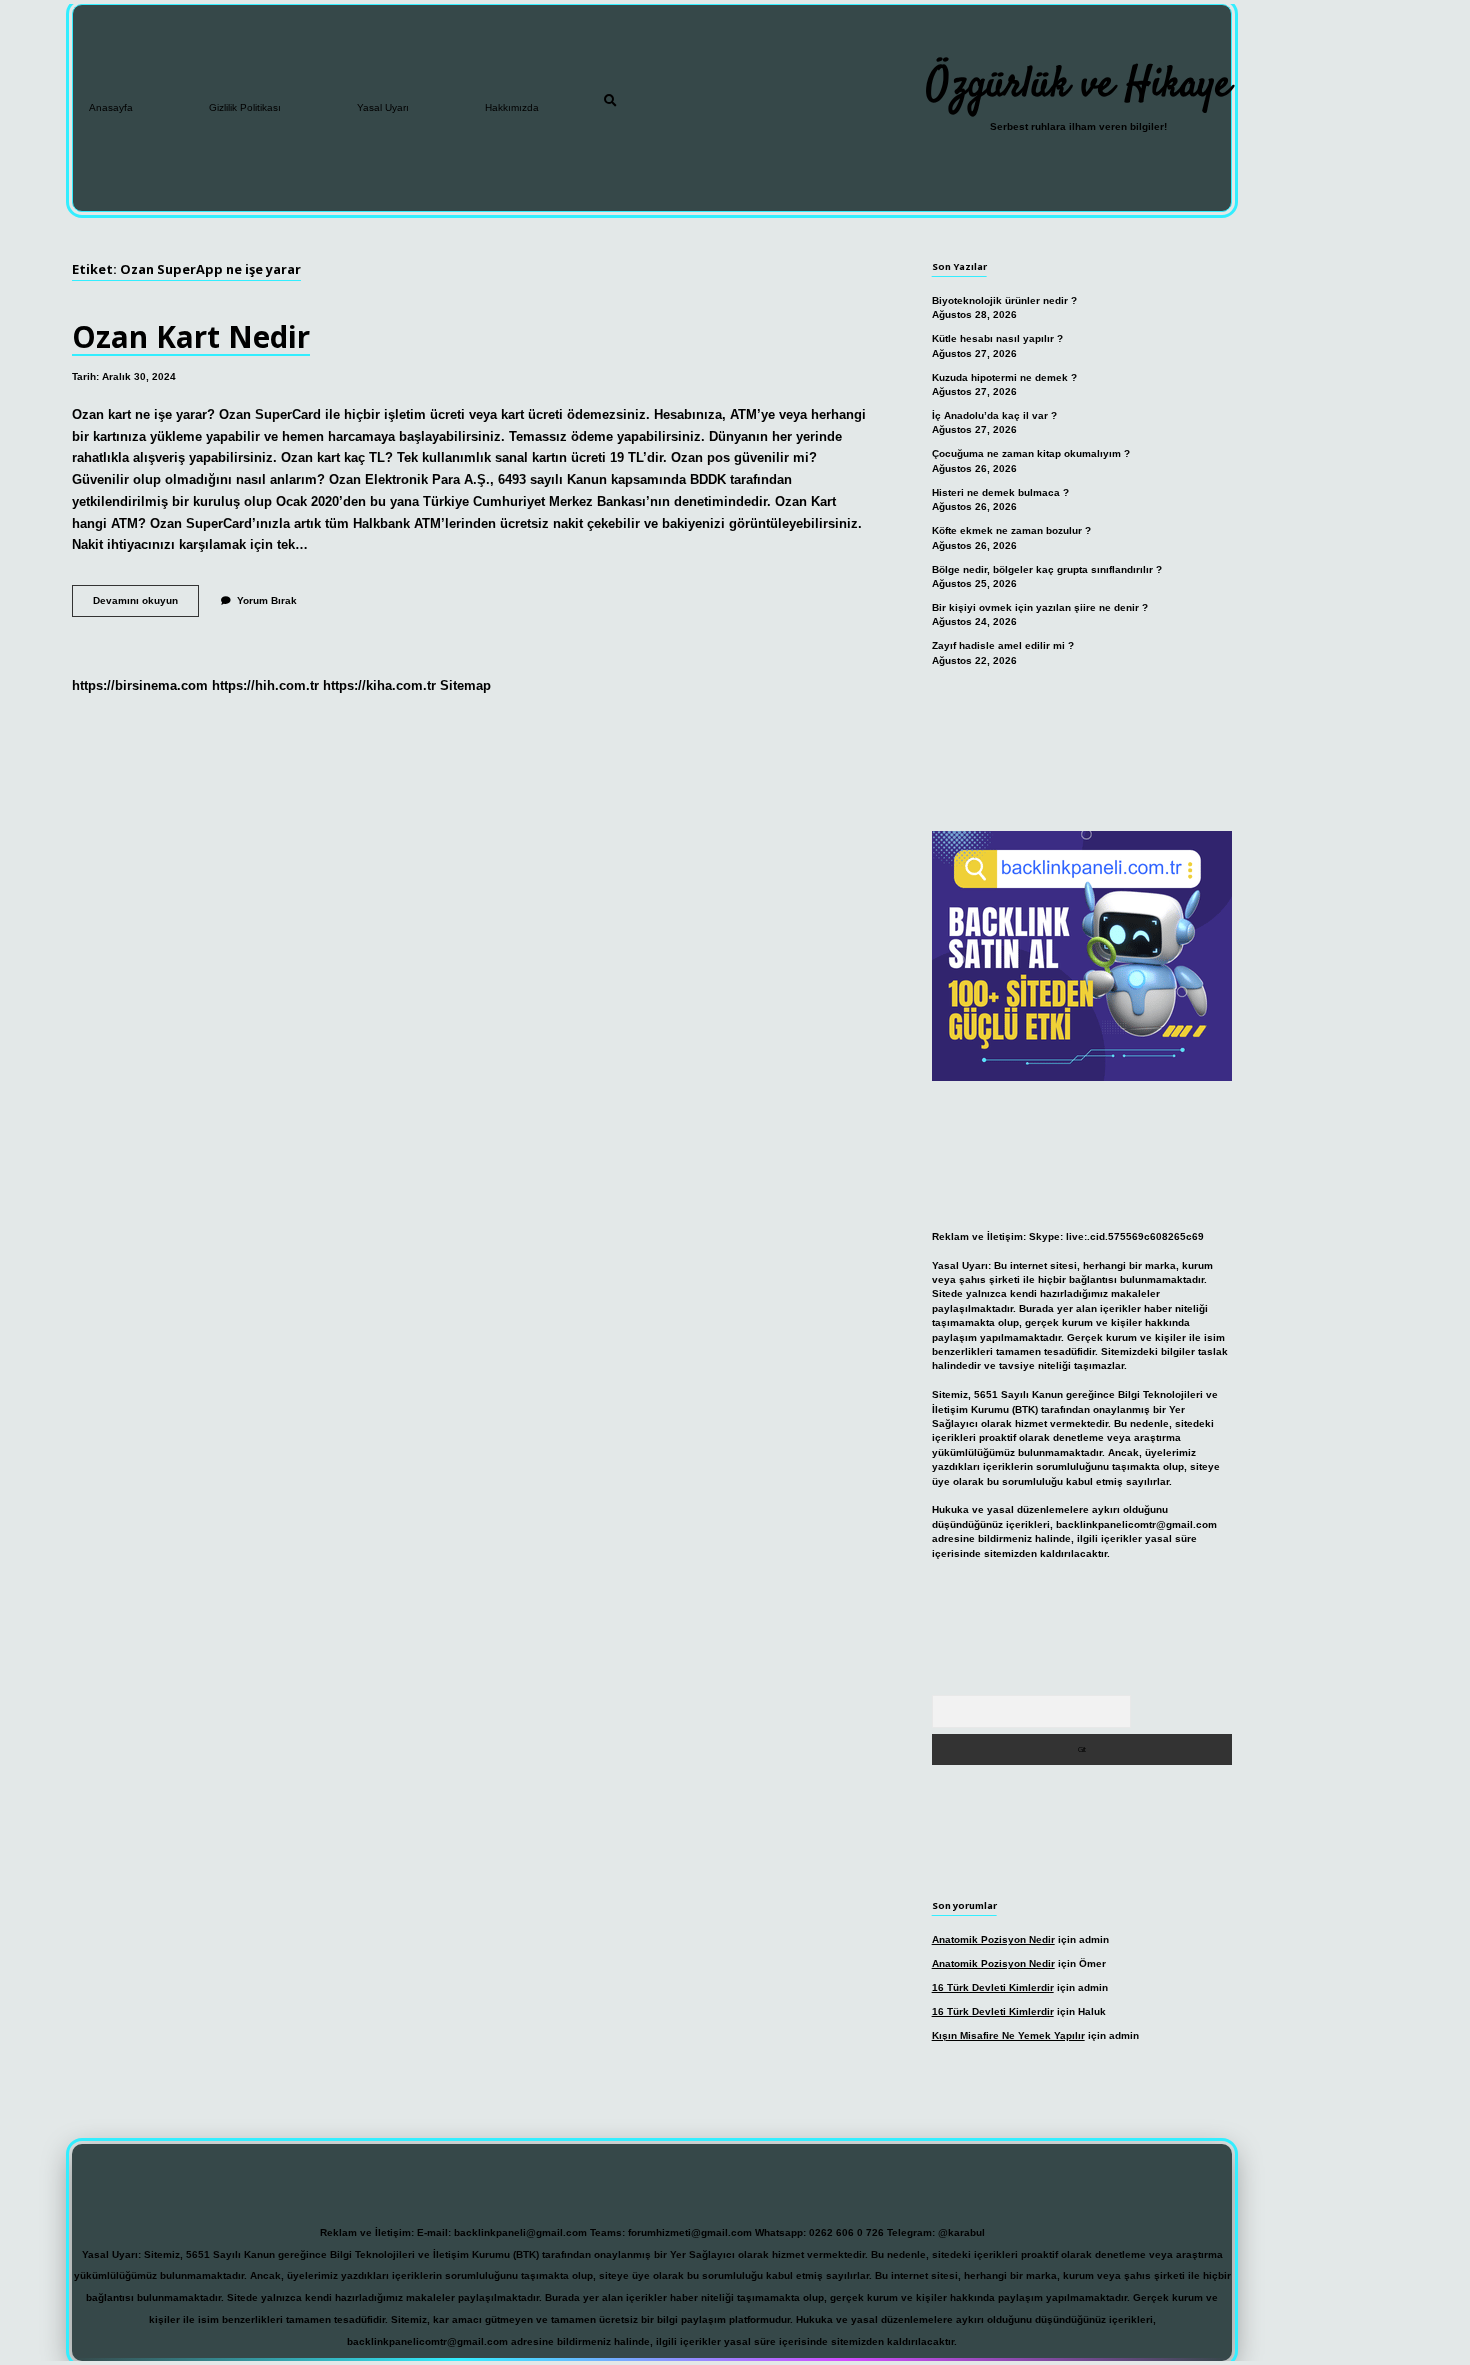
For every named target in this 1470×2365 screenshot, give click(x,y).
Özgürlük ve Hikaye (1078, 86)
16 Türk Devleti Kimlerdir (993, 1987)
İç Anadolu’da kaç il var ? (994, 415)
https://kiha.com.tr (379, 685)
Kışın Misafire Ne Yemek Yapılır (1008, 2035)
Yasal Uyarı (383, 107)
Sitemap (465, 685)
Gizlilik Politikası (245, 107)
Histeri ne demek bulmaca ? (1000, 492)
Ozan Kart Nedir (191, 336)
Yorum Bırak (267, 600)
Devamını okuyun (146, 605)
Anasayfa (111, 107)
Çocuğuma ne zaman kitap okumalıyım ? (1031, 453)
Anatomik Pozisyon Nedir (993, 1939)
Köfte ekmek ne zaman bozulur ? (1011, 530)
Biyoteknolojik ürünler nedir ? (1004, 300)
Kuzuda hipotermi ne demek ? (1004, 377)
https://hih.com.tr (265, 685)
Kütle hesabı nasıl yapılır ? (997, 338)
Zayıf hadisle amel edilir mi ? (1003, 645)
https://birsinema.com (140, 685)
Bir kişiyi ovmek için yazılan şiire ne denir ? (1040, 607)
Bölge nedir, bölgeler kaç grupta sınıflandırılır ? (1047, 569)
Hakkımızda (512, 107)
